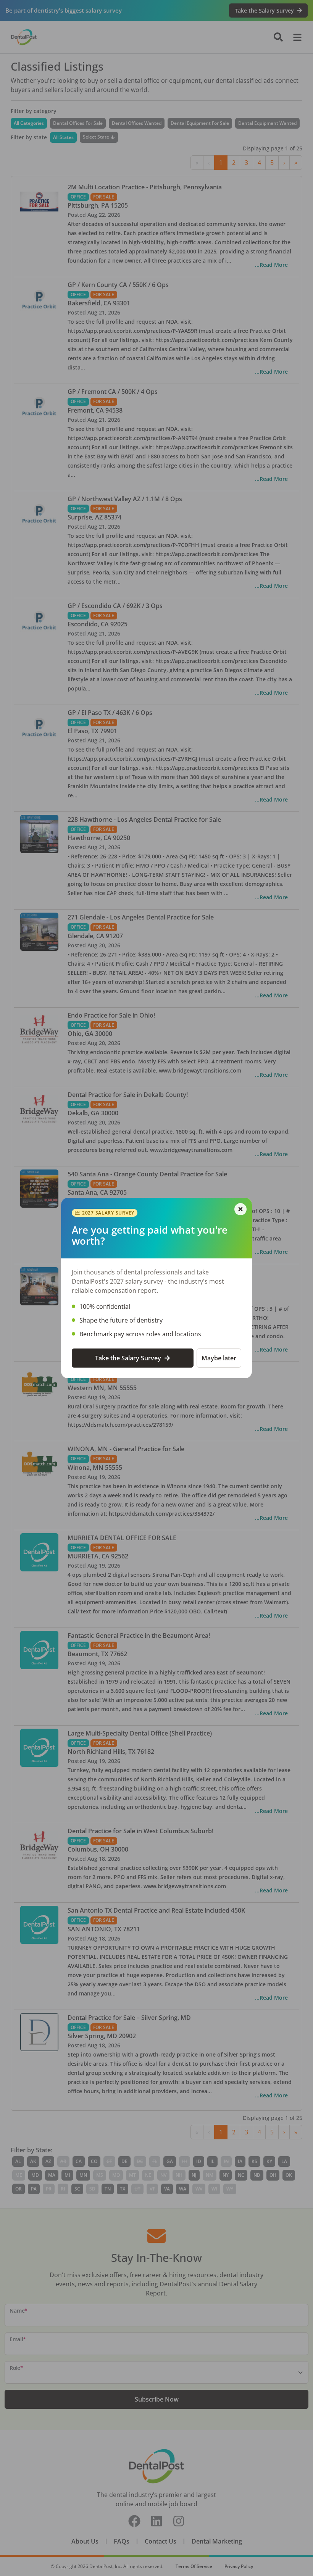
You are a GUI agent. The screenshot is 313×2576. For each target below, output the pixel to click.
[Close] (240, 1209)
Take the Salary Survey (128, 1358)
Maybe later (219, 1358)
